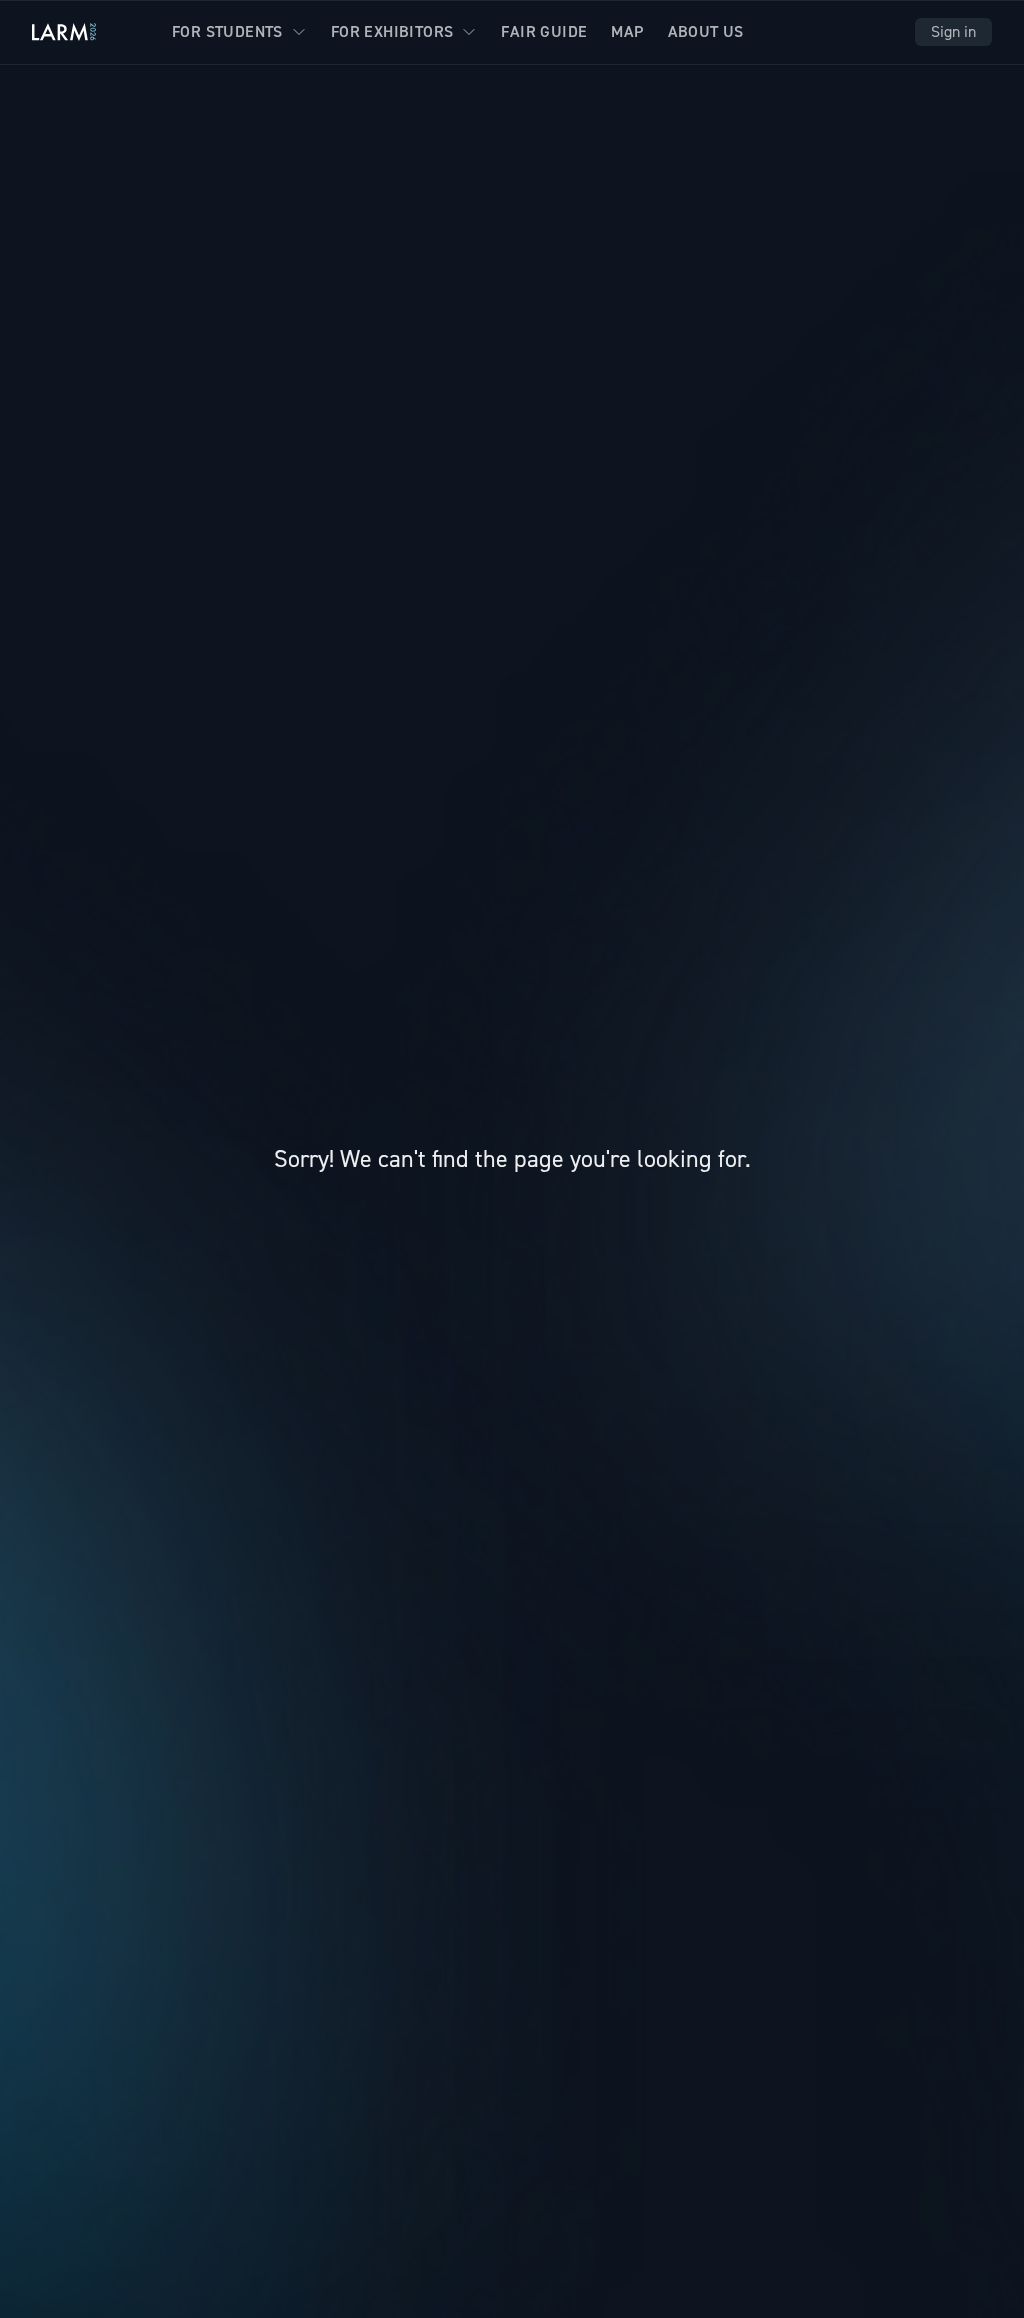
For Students (227, 31)
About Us (706, 31)
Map (627, 31)
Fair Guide (544, 31)
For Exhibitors (392, 31)
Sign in (953, 31)
